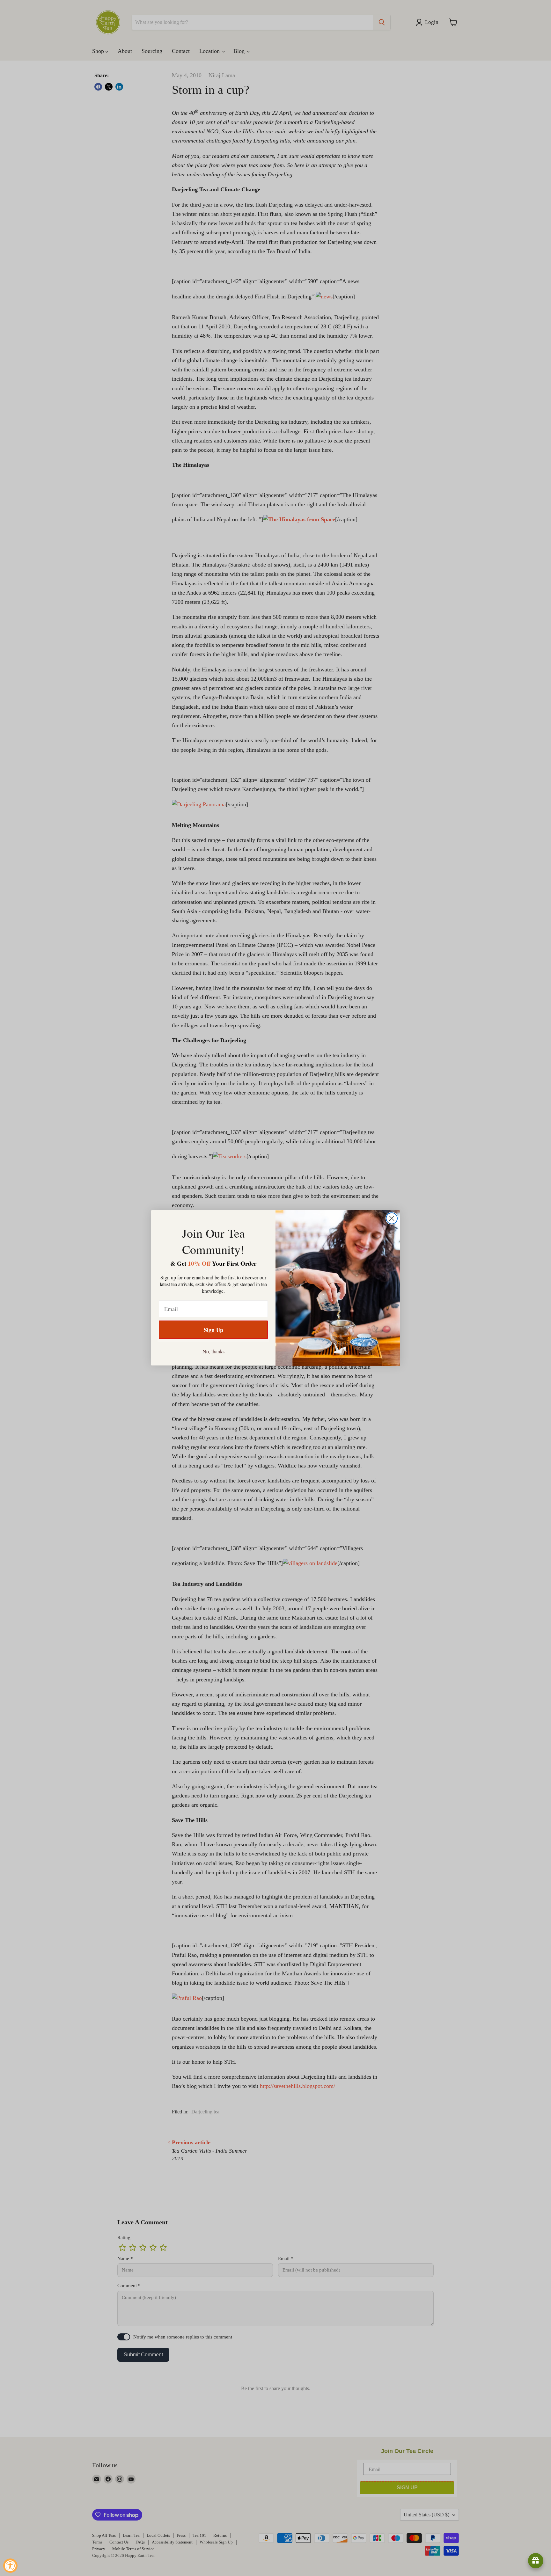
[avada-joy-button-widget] (536, 2561)
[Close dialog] (392, 1218)
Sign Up (213, 1330)
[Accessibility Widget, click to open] (10, 2566)
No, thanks (213, 1351)
